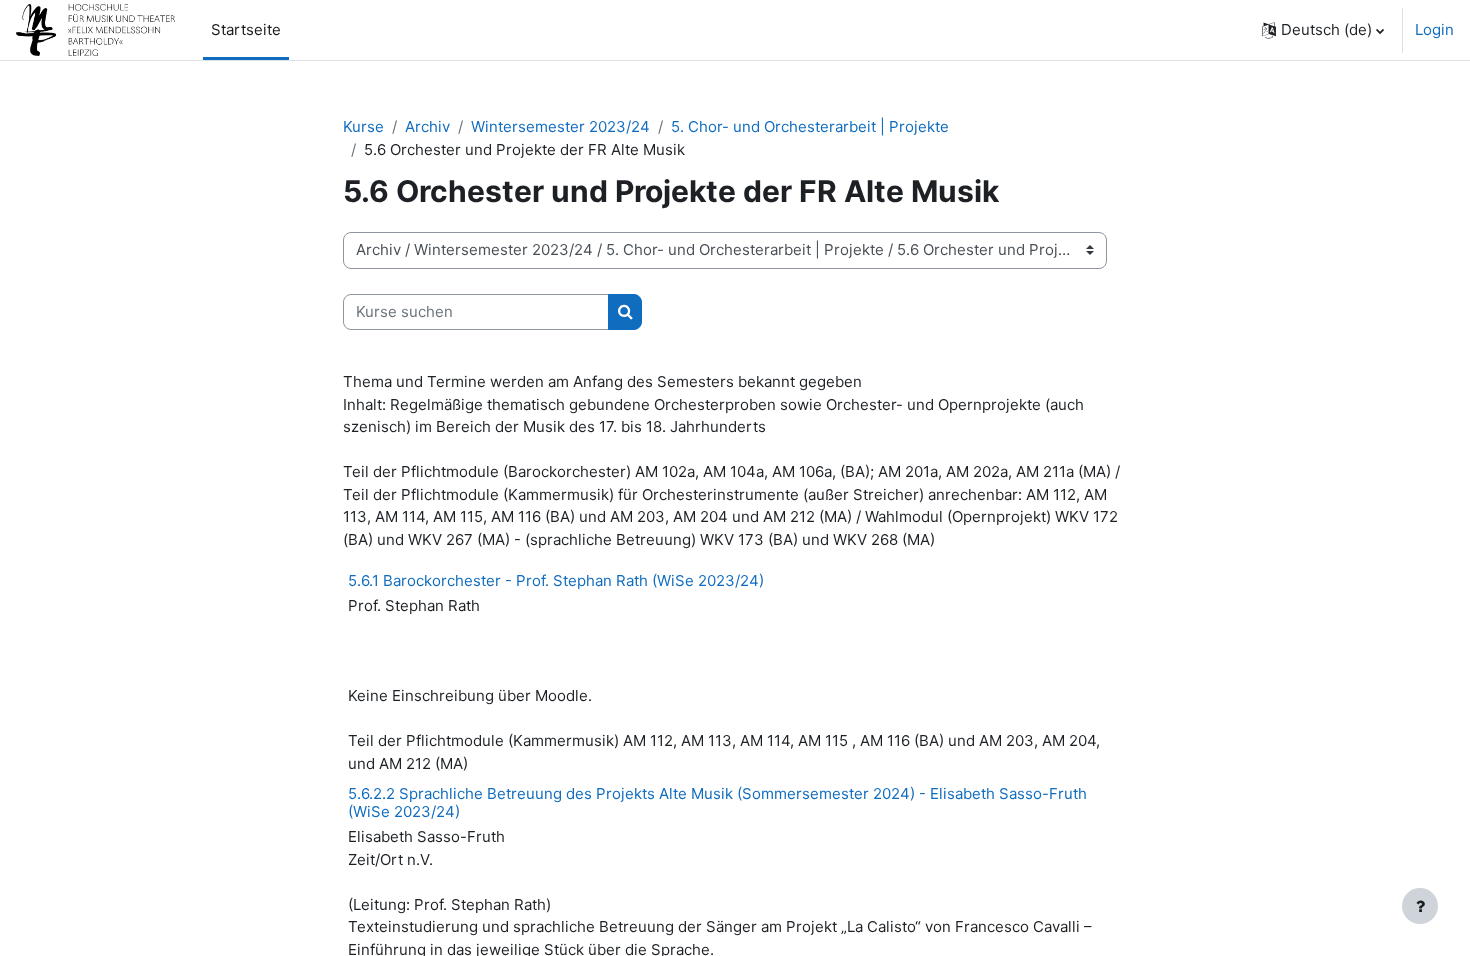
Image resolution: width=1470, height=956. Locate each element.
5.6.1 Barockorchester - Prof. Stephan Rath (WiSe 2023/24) (556, 580)
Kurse (363, 126)
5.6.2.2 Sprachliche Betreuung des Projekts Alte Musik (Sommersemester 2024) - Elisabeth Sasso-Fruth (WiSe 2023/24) (717, 802)
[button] (1323, 30)
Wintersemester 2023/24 (560, 126)
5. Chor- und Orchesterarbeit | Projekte (810, 126)
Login (1434, 29)
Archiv (427, 126)
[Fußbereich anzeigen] (1420, 906)
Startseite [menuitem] (246, 29)
